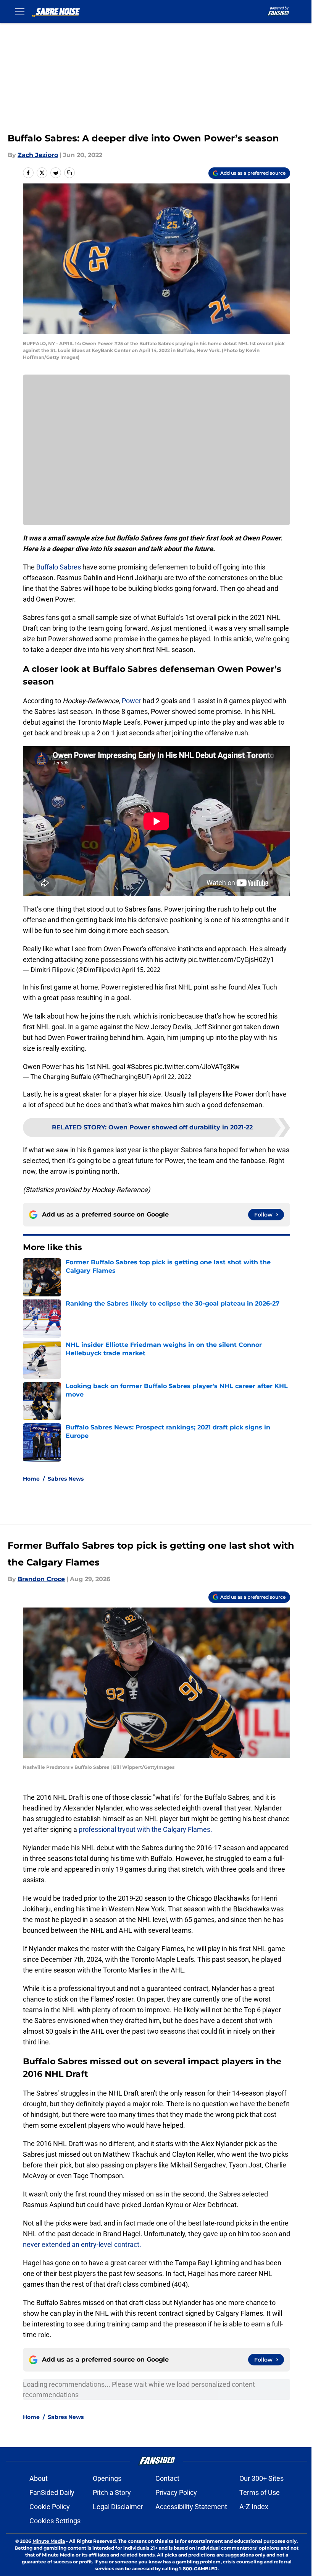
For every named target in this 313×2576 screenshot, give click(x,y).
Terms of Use (260, 2492)
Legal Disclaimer (118, 2507)
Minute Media (49, 2541)
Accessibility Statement (191, 2507)
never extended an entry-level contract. (82, 2244)
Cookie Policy (50, 2507)
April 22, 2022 (172, 1077)
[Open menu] (20, 11)
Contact (167, 2478)
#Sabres (140, 1067)
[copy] (69, 173)
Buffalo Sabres (59, 567)
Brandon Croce (41, 1579)
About (39, 2478)
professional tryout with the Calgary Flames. (145, 1829)
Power (131, 701)
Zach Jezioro (38, 155)
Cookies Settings (55, 2521)
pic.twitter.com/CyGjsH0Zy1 (231, 960)
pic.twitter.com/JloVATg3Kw (197, 1067)
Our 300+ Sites (261, 2478)
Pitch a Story (112, 2492)
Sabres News (66, 1479)
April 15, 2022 (141, 970)
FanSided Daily (52, 2492)
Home (31, 1479)
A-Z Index (254, 2507)
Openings (107, 2478)
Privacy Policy (176, 2492)
